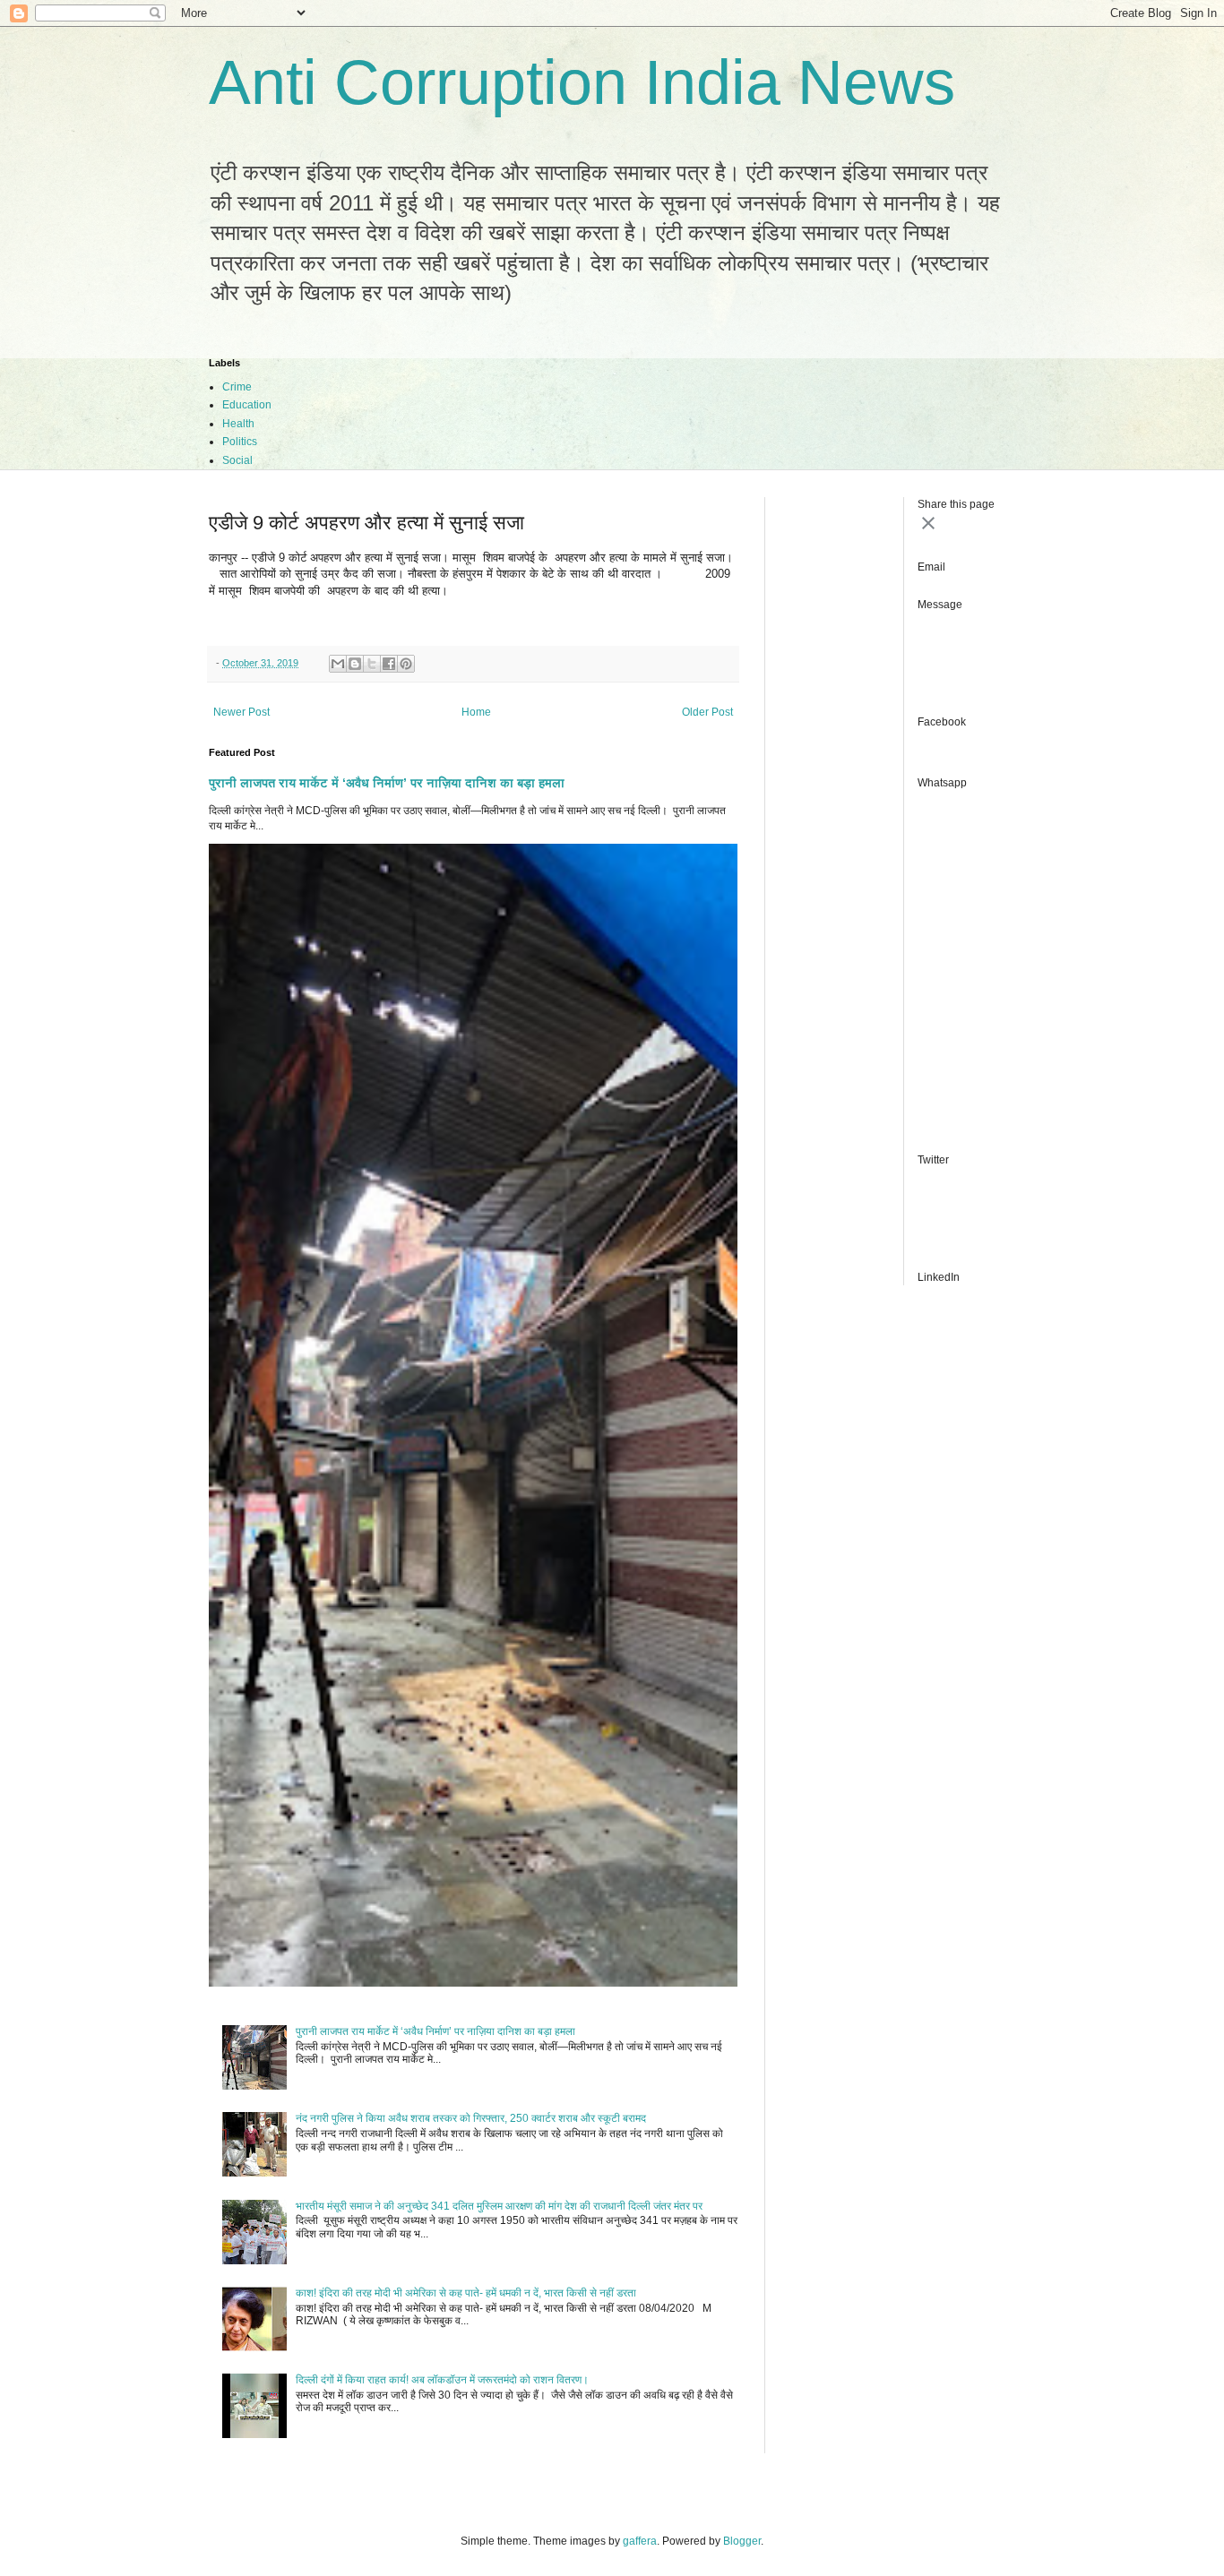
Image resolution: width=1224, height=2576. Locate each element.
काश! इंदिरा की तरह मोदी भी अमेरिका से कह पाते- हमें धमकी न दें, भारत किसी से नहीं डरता (466, 2293)
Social (237, 460)
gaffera (640, 2541)
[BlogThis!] (355, 664)
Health (238, 424)
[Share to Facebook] (389, 664)
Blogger (742, 2541)
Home (476, 712)
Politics (240, 442)
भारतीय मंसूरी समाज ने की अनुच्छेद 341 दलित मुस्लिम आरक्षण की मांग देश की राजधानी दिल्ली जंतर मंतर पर (499, 2206)
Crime (237, 387)
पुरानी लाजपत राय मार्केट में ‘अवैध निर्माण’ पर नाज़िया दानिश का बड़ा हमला (387, 783)
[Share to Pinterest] (406, 664)
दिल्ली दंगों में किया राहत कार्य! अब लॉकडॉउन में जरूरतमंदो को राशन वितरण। (442, 2380)
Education (247, 405)
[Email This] (338, 664)
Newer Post (241, 712)
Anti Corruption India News (582, 82)
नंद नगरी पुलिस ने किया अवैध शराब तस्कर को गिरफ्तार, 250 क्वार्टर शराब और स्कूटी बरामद (471, 2118)
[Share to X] (372, 664)
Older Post (707, 712)
